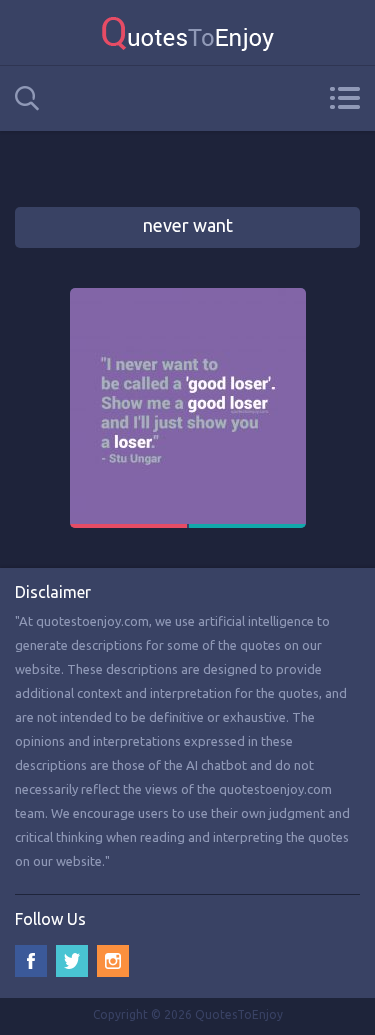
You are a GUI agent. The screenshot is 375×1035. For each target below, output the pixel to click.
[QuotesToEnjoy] (187, 32)
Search (27, 98)
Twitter (72, 961)
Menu (344, 98)
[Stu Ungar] (188, 297)
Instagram (113, 961)
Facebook (31, 961)
